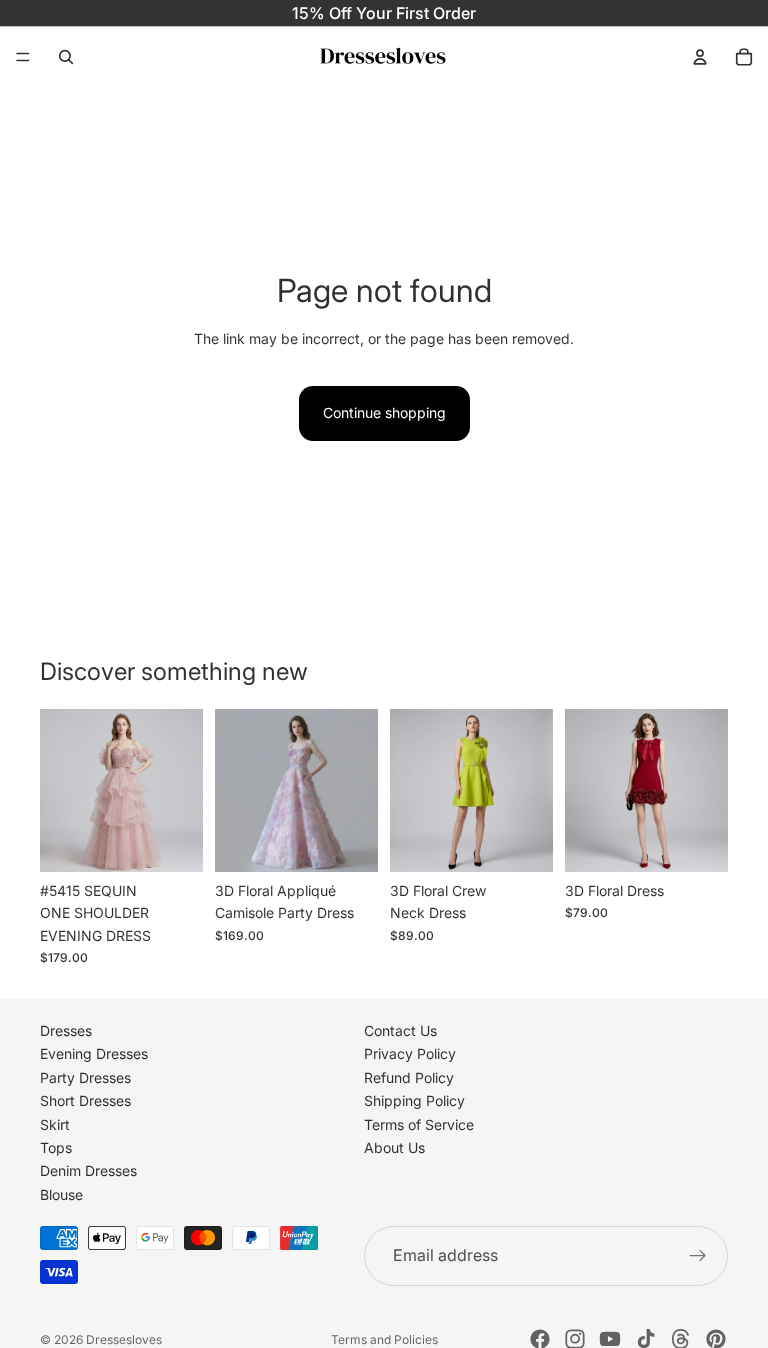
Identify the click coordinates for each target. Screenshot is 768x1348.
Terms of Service (419, 1124)
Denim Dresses (88, 1170)
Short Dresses (85, 1100)
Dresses (66, 1030)
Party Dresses (85, 1077)
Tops (56, 1147)
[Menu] (23, 57)
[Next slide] (181, 790)
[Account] (700, 57)
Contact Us (400, 1030)
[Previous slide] (62, 790)
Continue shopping (384, 412)
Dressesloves (124, 1339)
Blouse (61, 1194)
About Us (394, 1147)
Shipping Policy (414, 1100)
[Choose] (172, 841)
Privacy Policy (410, 1054)
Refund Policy (409, 1077)
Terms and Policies (384, 1339)
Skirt (55, 1124)
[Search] (66, 57)
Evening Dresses (94, 1054)
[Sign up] (698, 1256)
